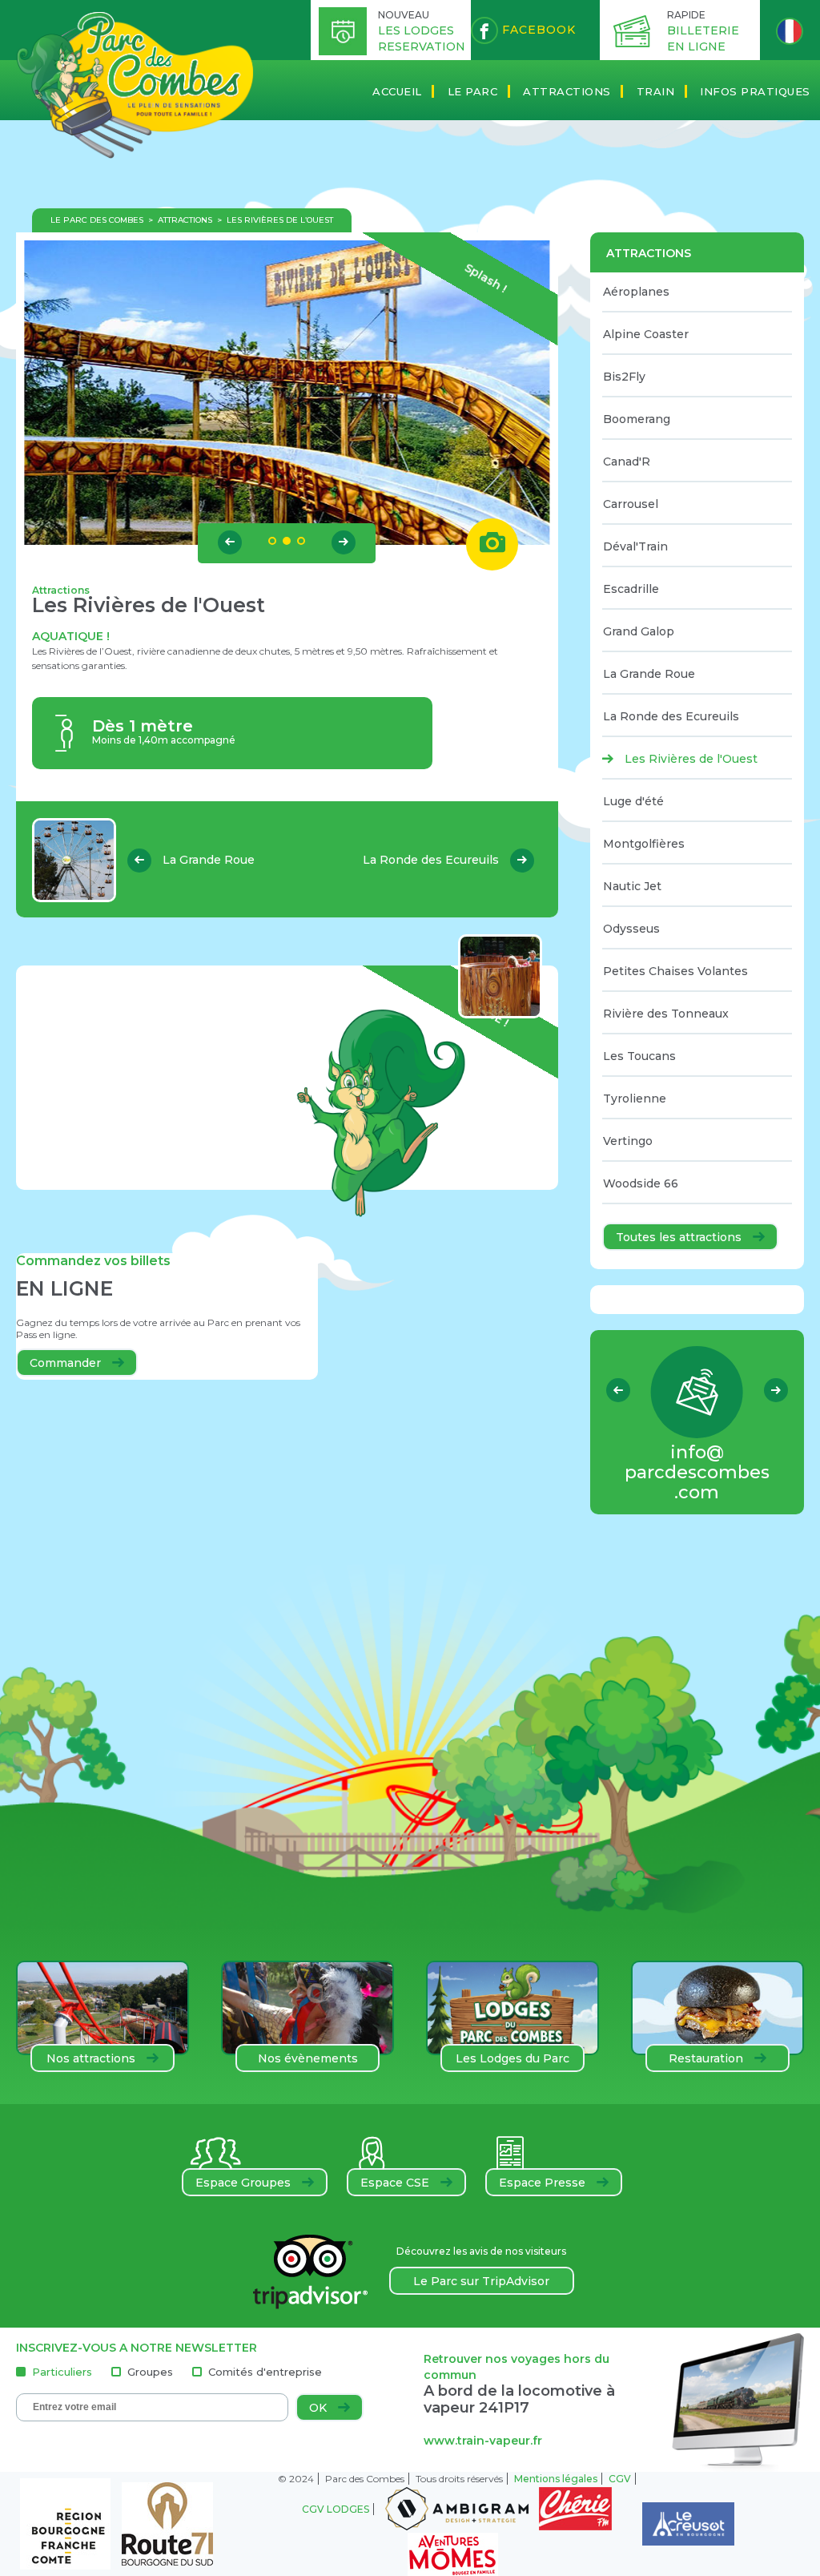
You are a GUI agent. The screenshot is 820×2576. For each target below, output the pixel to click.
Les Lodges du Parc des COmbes (512, 2062)
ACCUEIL (397, 91)
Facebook (537, 30)
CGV (620, 2479)
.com (697, 1472)
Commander (67, 1363)
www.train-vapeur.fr (483, 2441)
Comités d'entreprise (265, 2372)
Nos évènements (308, 2058)
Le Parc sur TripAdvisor (481, 2281)
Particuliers (62, 2372)
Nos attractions (92, 2058)
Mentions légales (556, 2479)
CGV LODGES (336, 2509)
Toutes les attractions (680, 1237)
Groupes (150, 2372)
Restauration (707, 2058)
